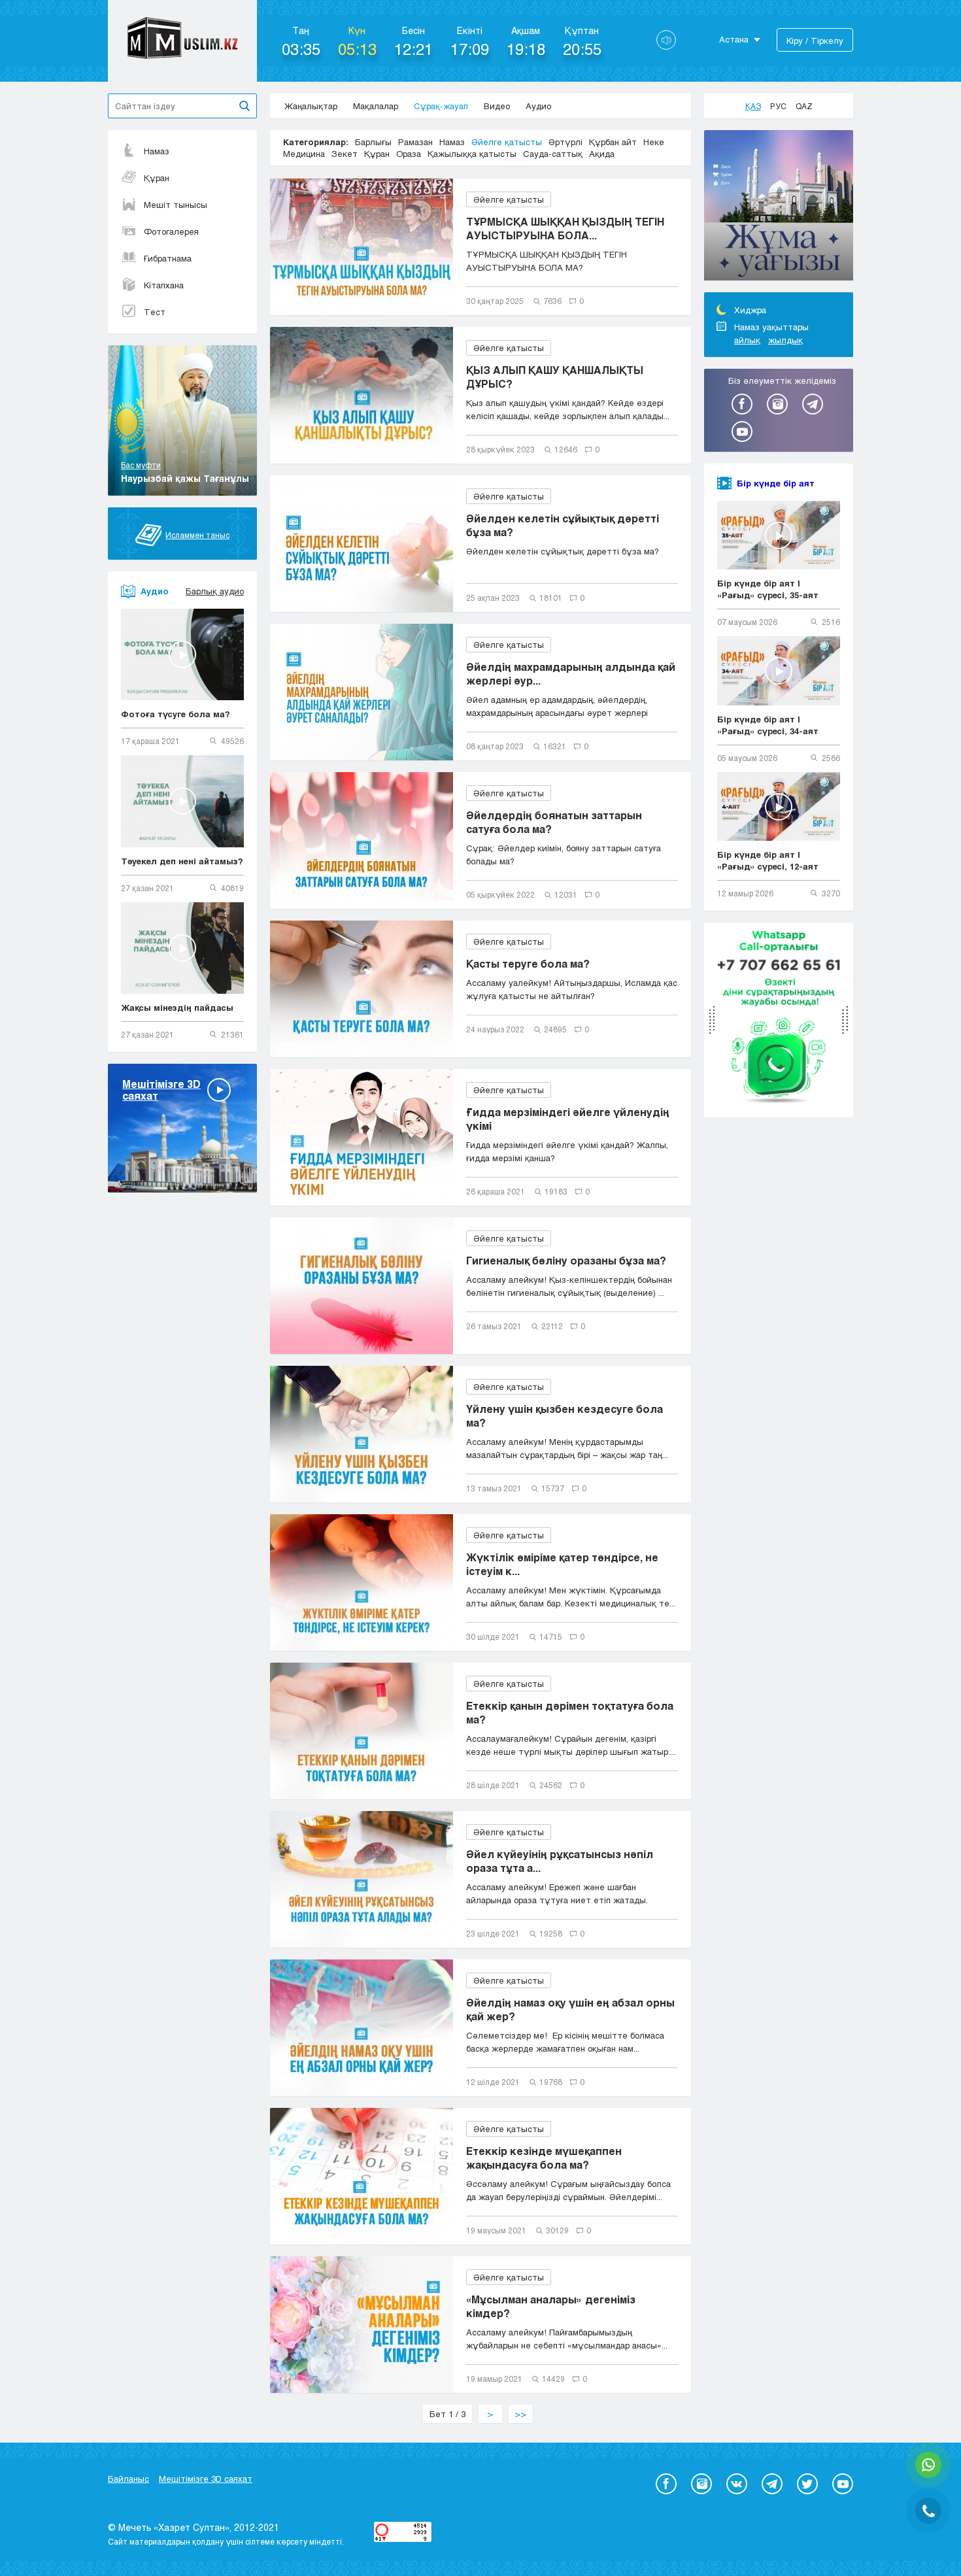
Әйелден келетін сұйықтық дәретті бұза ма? (563, 525)
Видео (497, 106)
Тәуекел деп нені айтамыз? (182, 861)
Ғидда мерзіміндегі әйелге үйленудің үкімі (568, 1119)
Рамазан (415, 142)
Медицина (304, 154)
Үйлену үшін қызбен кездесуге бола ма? (565, 1415)
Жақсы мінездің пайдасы (177, 1008)
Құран (157, 178)
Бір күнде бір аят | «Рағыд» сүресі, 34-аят (768, 725)
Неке (654, 142)
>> (520, 2414)
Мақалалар (376, 106)
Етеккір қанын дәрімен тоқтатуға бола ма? (570, 1712)
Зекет (345, 154)
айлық (747, 340)
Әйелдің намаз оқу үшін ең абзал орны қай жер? (570, 2009)
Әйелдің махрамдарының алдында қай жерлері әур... (571, 673)
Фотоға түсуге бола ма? (176, 714)
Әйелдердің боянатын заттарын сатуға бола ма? (554, 822)
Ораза (409, 154)
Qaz (804, 106)
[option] (779, 207)
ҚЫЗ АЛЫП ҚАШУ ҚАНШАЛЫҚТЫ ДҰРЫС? (555, 377)
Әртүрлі (565, 142)
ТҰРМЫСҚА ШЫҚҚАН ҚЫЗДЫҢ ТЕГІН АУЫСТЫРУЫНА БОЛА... (565, 228)
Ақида (602, 154)
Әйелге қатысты (507, 142)
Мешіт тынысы (176, 205)
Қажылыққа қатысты (472, 154)
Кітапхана (164, 285)
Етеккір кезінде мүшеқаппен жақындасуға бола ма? (544, 2158)
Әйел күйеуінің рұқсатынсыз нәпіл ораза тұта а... (560, 1861)
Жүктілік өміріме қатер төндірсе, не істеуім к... (562, 1564)
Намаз (157, 151)
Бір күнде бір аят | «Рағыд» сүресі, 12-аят (768, 860)
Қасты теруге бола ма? (528, 963)
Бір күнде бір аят (776, 483)
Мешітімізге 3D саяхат (206, 2479)
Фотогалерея (171, 231)
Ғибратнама (168, 258)
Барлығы (373, 142)
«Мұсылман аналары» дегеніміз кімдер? (551, 2306)
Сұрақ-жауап (441, 106)
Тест (155, 312)
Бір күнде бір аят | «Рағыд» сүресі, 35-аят (768, 589)
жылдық (785, 340)
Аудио (538, 106)
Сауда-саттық (553, 154)
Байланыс (128, 2479)
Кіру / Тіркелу (815, 41)
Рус (778, 106)
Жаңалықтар (311, 106)
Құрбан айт (613, 142)
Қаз (753, 106)
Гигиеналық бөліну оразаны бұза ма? (566, 1260)
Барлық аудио (215, 591)
